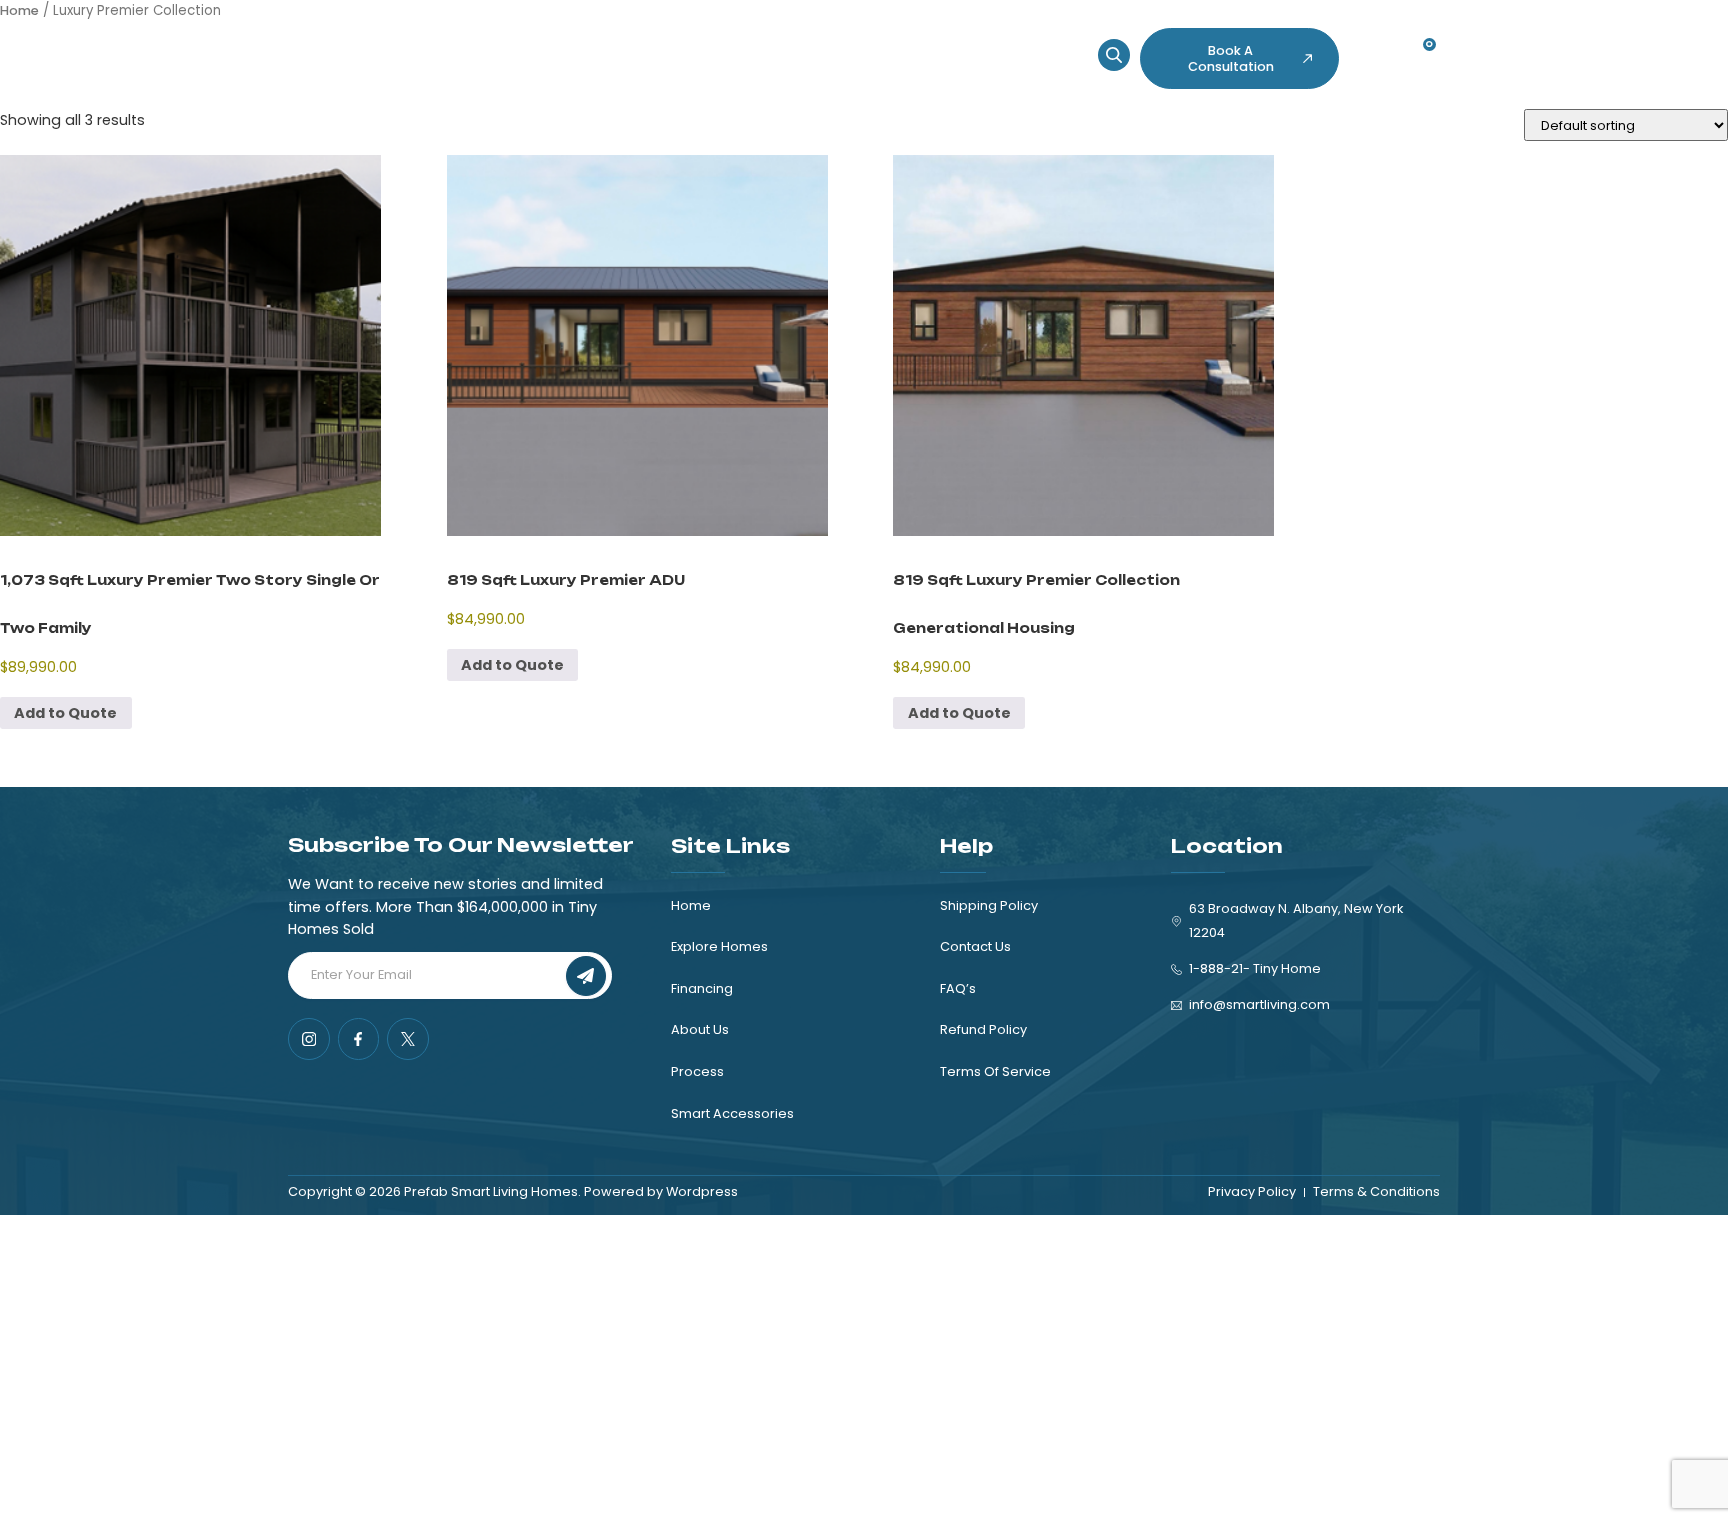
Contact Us (503, 66)
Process (821, 50)
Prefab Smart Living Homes (491, 1191)
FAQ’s (958, 988)
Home (478, 50)
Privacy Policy (1252, 1191)
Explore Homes (566, 50)
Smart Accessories (929, 50)
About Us (746, 50)
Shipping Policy (989, 905)
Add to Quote (65, 713)
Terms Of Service (995, 1071)
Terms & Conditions (1376, 1191)
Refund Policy (983, 1029)
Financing (666, 50)
